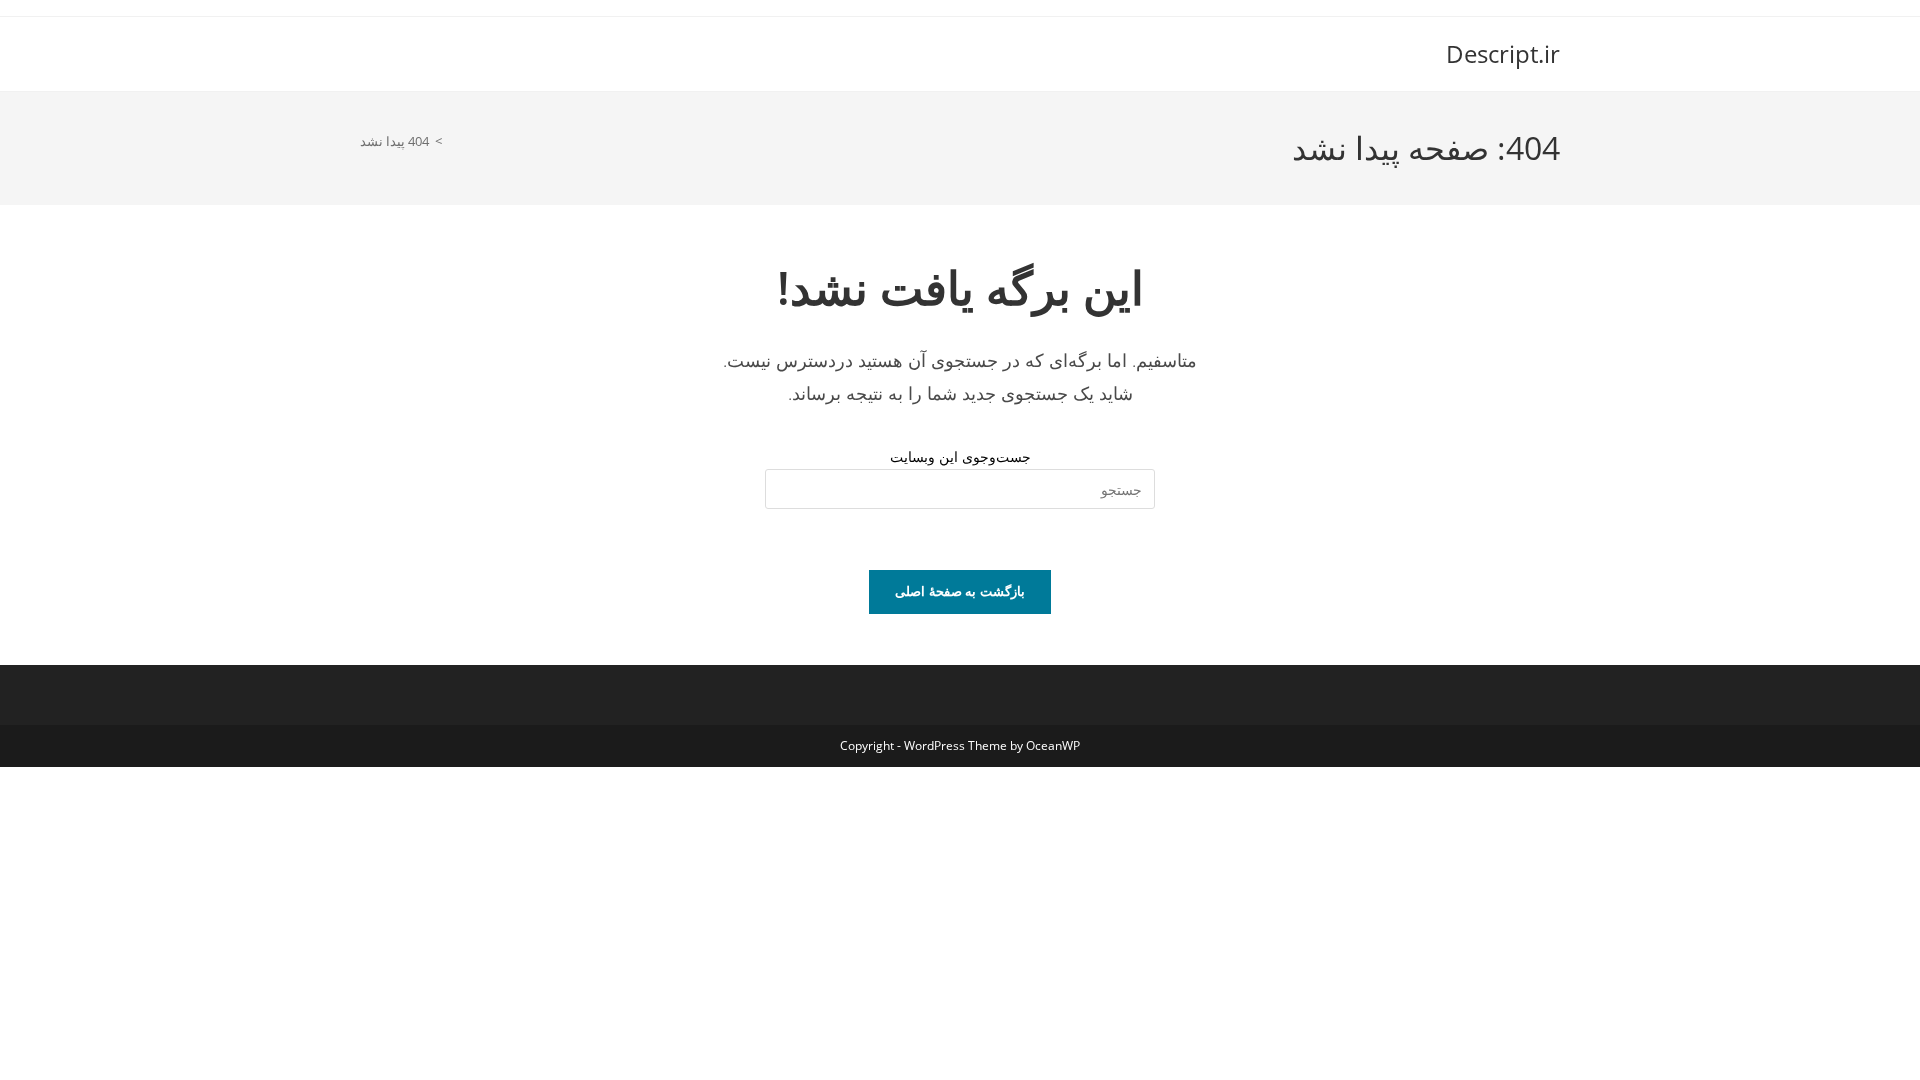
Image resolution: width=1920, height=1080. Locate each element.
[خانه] (453, 141)
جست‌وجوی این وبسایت (960, 456)
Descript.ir (1503, 53)
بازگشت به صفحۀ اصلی (960, 591)
